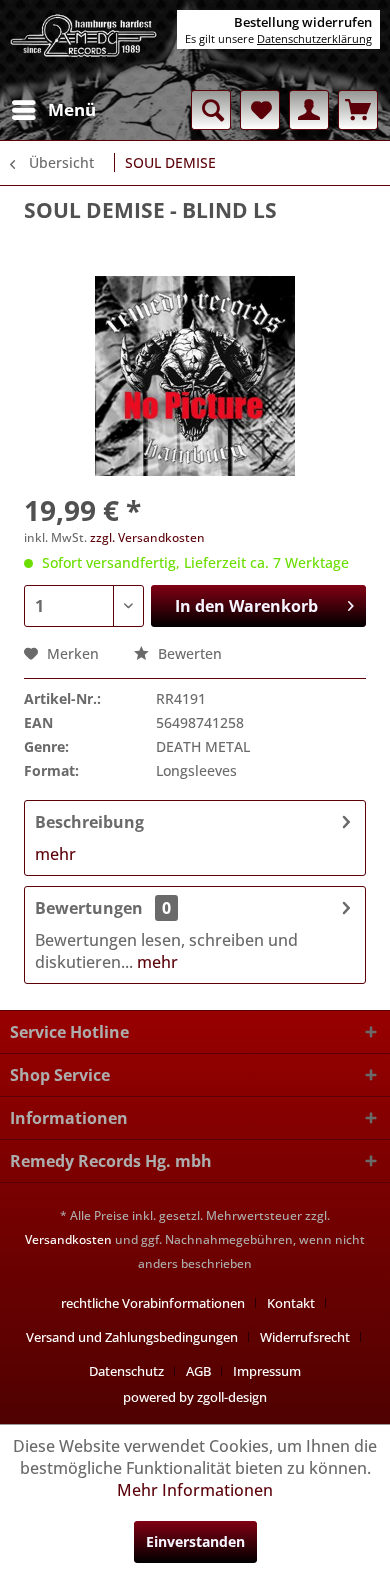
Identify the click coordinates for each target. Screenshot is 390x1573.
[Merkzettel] (260, 110)
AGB (198, 1371)
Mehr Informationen (195, 1490)
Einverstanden (195, 1541)
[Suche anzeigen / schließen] (211, 110)
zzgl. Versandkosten (147, 537)
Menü (72, 109)
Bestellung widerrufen (303, 22)
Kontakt (291, 1303)
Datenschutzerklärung (314, 38)
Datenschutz (126, 1371)
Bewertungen (89, 908)
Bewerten (188, 653)
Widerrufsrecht (305, 1337)
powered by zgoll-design (195, 1397)
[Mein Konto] (309, 110)
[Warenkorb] (358, 110)
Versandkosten (68, 1239)
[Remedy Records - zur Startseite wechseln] (84, 45)
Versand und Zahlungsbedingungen (132, 1337)
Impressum (267, 1371)
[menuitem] (53, 110)
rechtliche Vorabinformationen (153, 1303)
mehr (55, 854)
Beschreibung (89, 822)
